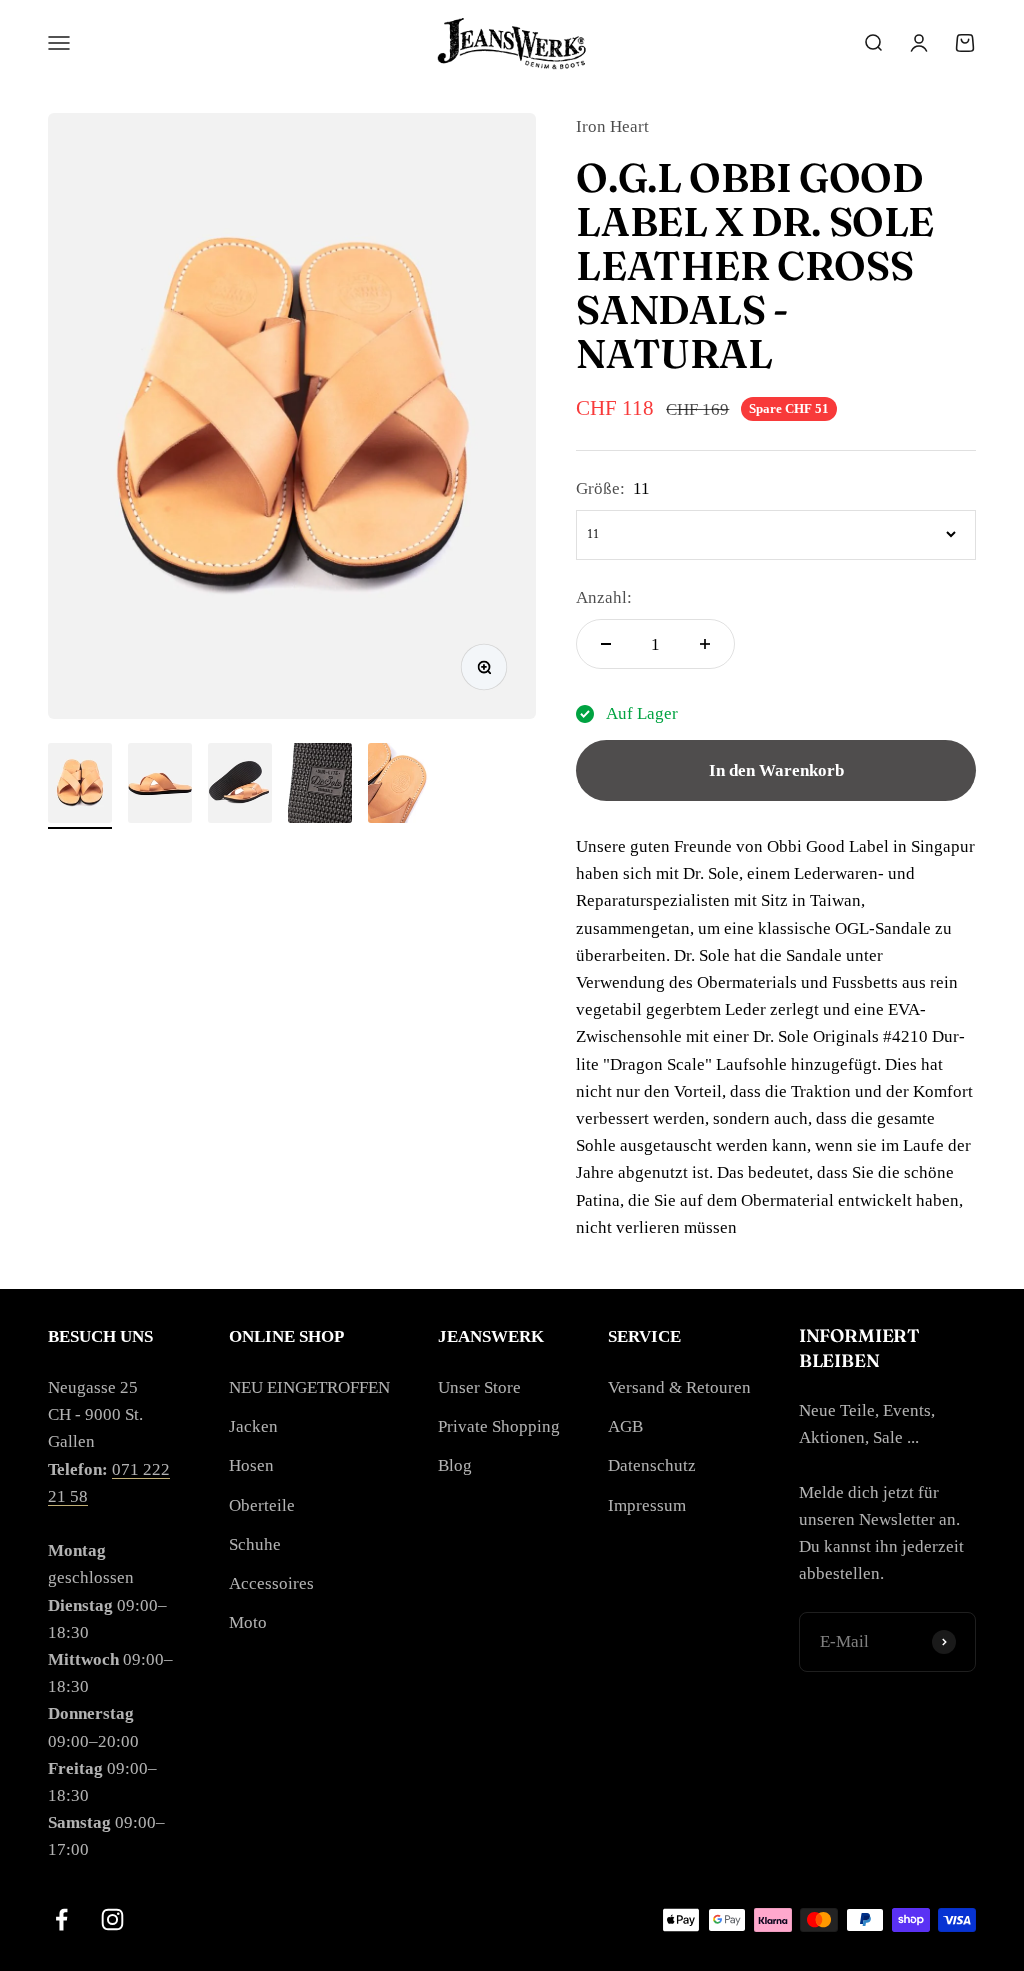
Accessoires (271, 1583)
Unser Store (479, 1387)
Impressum (647, 1505)
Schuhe (255, 1544)
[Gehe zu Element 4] (320, 786)
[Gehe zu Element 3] (240, 786)
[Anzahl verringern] (606, 644)
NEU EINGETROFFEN (309, 1387)
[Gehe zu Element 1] (80, 786)
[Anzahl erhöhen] (705, 644)
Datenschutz (652, 1465)
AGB (625, 1426)
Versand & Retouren (679, 1387)
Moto (248, 1622)
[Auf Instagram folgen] (112, 1919)
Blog (455, 1465)
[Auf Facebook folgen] (61, 1919)
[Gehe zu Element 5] (400, 786)
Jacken (253, 1426)
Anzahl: (604, 597)
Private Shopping (499, 1426)
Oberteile (262, 1505)
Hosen (251, 1465)
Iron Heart (612, 126)
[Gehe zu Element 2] (160, 786)
